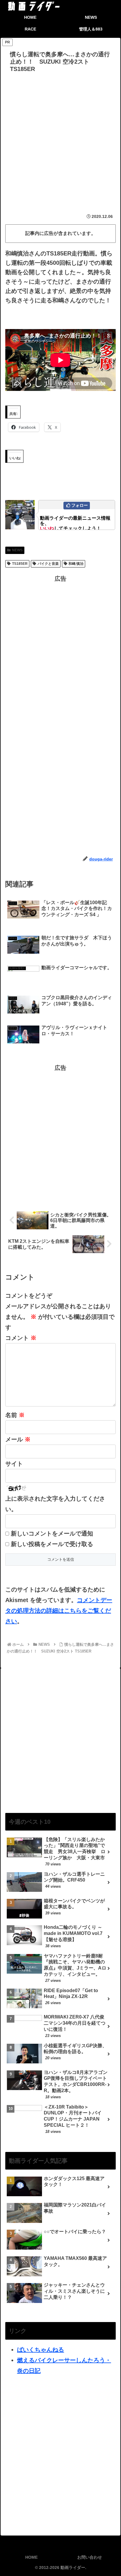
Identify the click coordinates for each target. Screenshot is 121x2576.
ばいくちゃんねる (41, 2350)
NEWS (17, 550)
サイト (14, 1464)
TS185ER (20, 564)
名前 (15, 1415)
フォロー (80, 505)
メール (18, 1439)
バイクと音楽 (48, 564)
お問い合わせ (90, 2557)
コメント (21, 1338)
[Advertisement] (60, 138)
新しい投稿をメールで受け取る (52, 1544)
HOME (31, 2557)
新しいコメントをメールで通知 (52, 1533)
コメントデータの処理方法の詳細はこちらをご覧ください (59, 1611)
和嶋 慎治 (76, 564)
